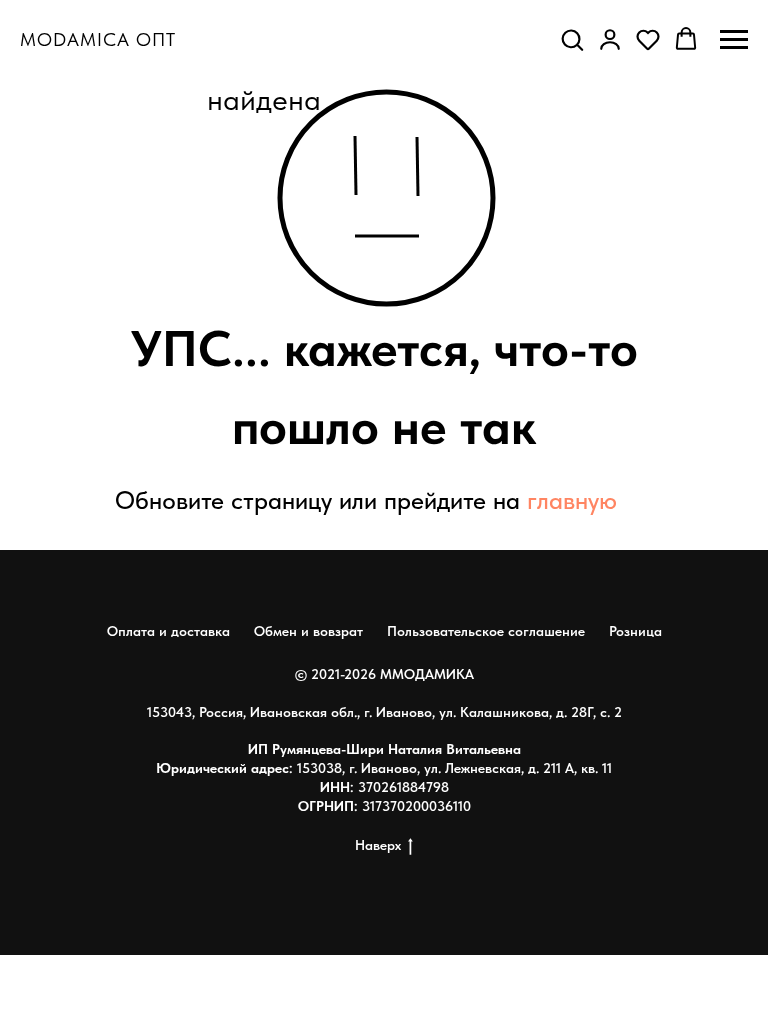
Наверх (378, 845)
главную (572, 500)
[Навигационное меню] (734, 40)
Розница (635, 631)
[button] (572, 39)
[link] (610, 39)
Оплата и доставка (168, 631)
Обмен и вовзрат (308, 631)
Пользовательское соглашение (486, 631)
